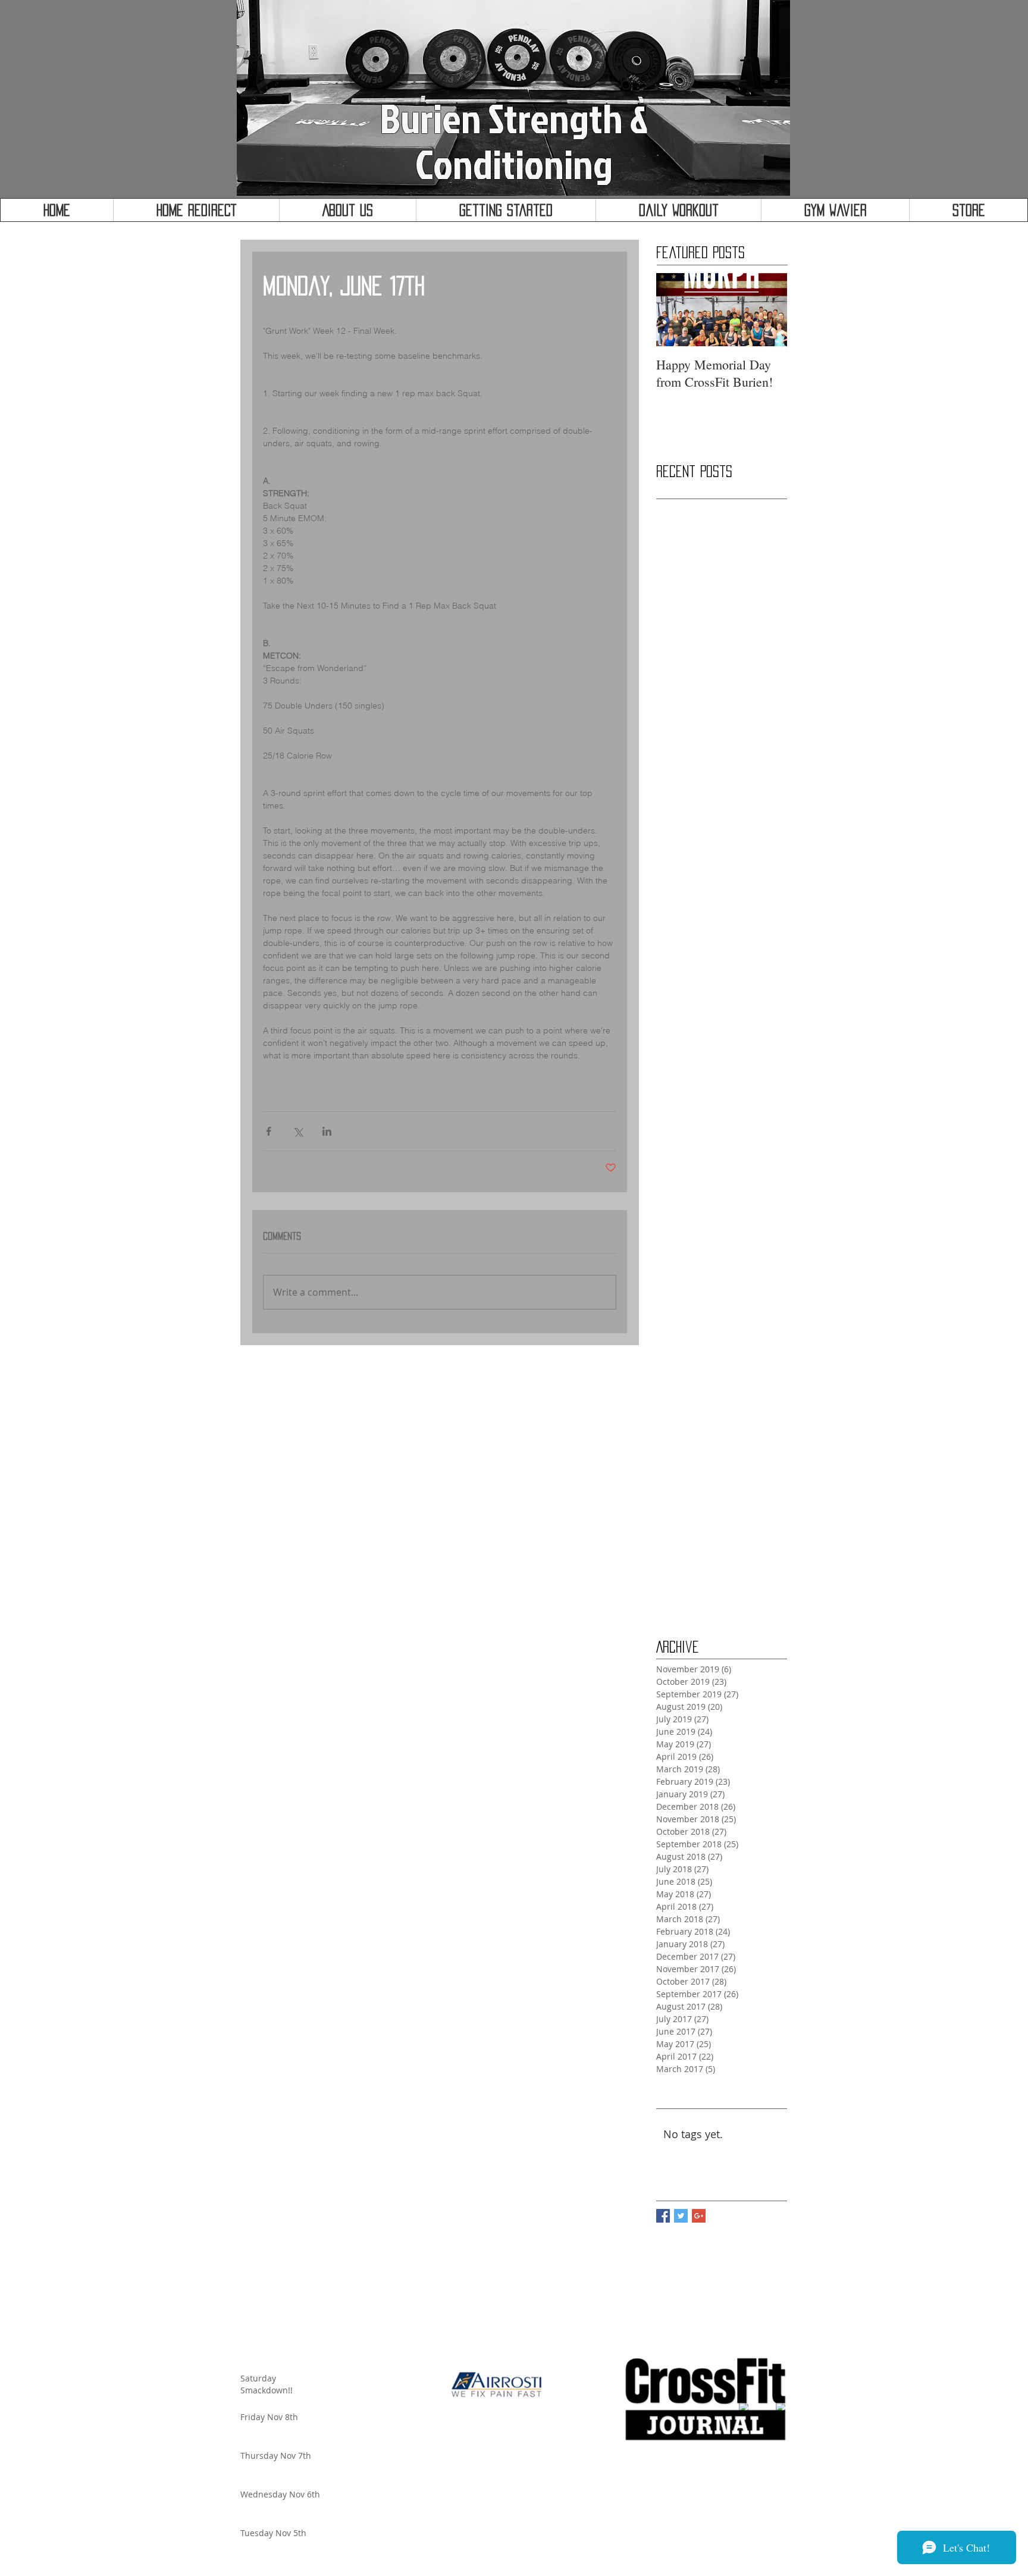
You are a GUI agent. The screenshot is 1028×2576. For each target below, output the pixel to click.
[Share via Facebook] (269, 1131)
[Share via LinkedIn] (327, 1131)
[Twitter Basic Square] (681, 2216)
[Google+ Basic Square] (699, 2216)
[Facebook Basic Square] (663, 2216)
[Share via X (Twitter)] (298, 1131)
